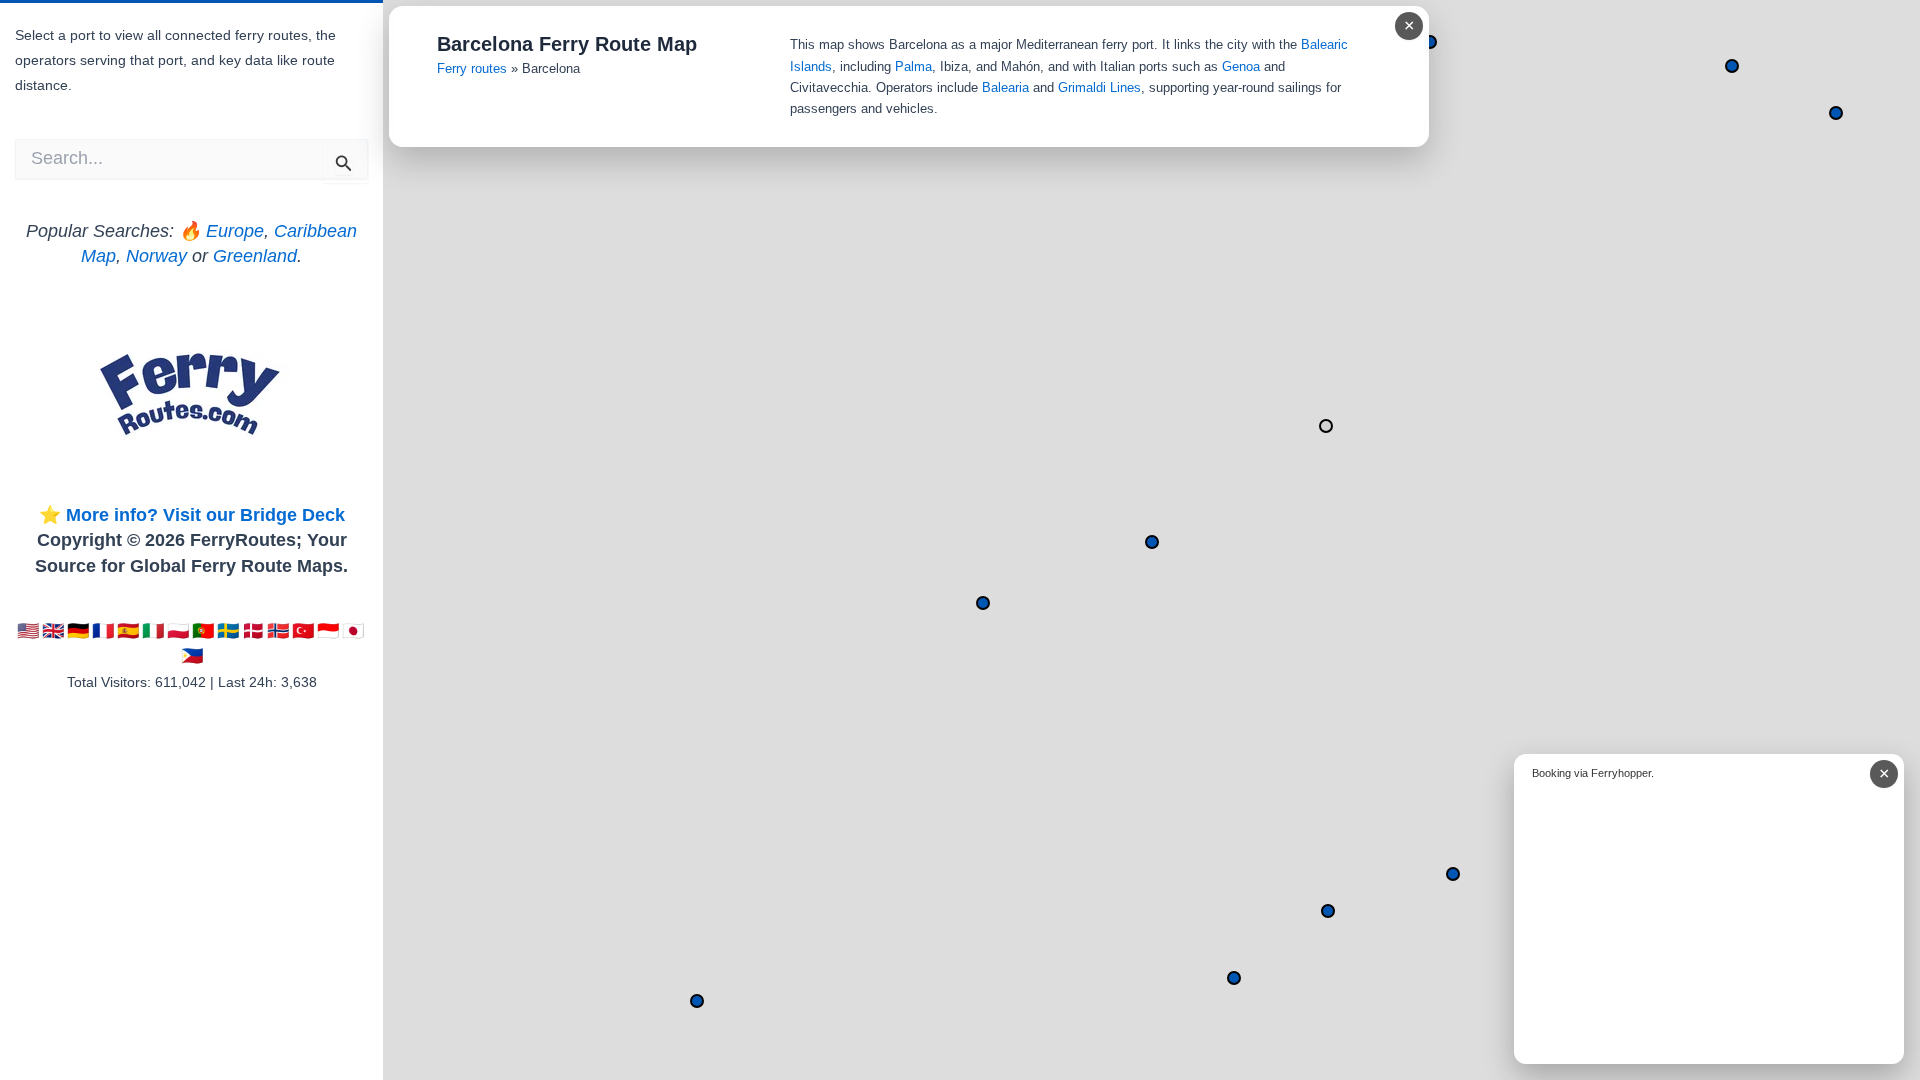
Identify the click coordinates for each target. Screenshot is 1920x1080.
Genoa (1241, 66)
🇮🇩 (328, 631)
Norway (156, 256)
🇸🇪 (228, 631)
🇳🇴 (278, 631)
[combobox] (191, 159)
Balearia (1005, 87)
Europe (235, 231)
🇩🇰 (253, 631)
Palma (913, 66)
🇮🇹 (153, 631)
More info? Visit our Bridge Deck (205, 515)
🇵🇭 (192, 656)
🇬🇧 (53, 631)
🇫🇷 (103, 631)
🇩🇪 (78, 631)
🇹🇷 (303, 631)
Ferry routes (472, 68)
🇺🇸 (28, 631)
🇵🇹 (203, 631)
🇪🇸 (128, 631)
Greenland (255, 256)
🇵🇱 (178, 631)
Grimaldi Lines (1099, 87)
